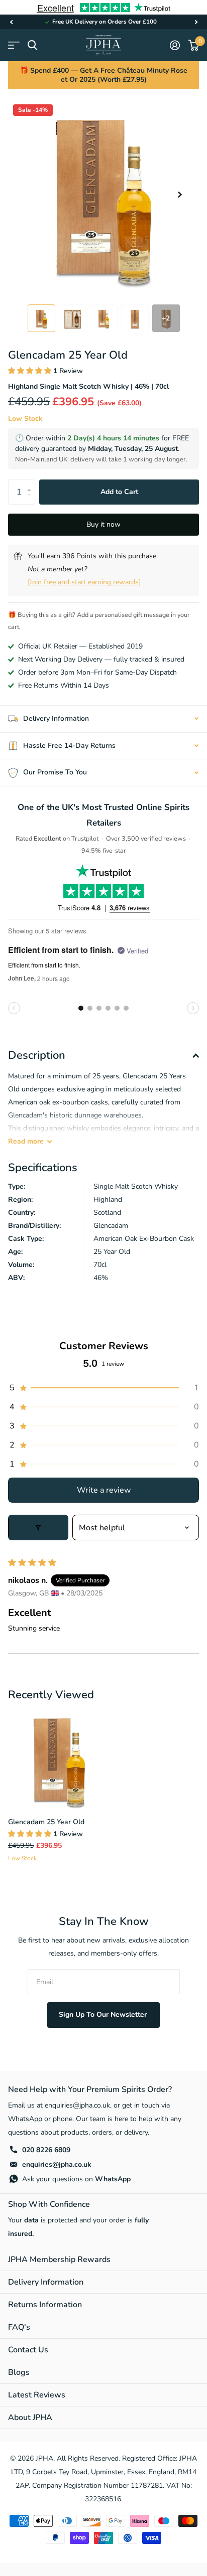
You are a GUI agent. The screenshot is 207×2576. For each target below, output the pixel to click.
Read (26, 1141)
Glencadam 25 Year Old (46, 1822)
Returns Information (45, 2305)
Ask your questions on (76, 2179)
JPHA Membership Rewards (59, 2260)
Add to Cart (119, 492)
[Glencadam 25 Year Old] (59, 1758)
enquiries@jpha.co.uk (57, 2164)
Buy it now (103, 524)
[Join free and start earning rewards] (84, 582)
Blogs (19, 2372)
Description (37, 1055)
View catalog (14, 45)
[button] (11, 22)
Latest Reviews (37, 2395)
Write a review (104, 1490)
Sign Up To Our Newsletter (104, 2015)
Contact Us (28, 2350)
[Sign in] (175, 45)
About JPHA (30, 2418)
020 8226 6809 (46, 2150)
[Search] (32, 45)
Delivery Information (46, 2282)
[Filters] (38, 1527)
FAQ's (19, 2327)
